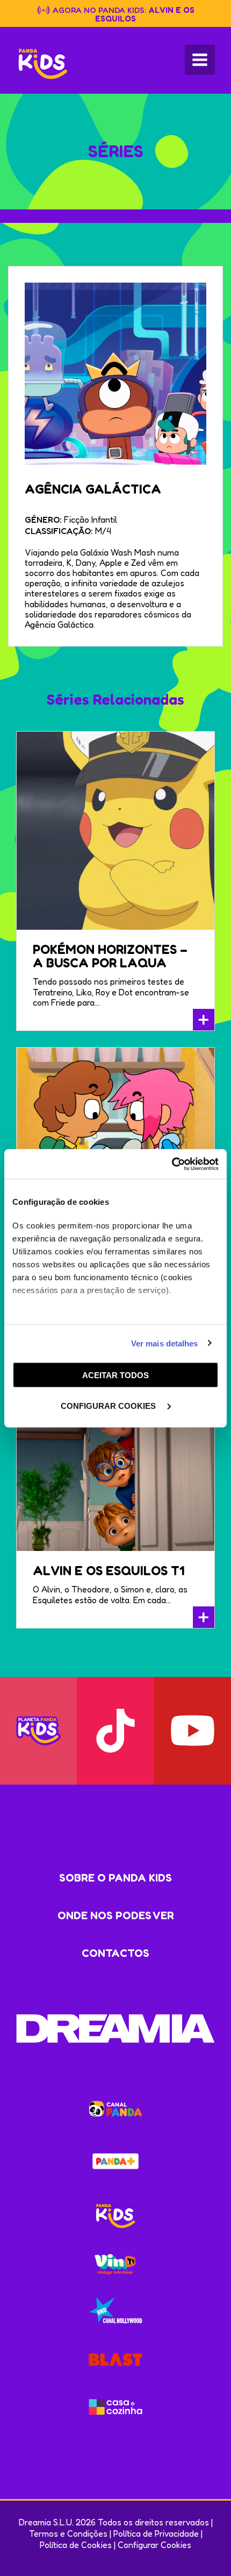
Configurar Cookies (154, 2545)
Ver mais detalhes (165, 1343)
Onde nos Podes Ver (116, 1915)
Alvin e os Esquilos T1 (109, 1571)
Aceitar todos (115, 1375)
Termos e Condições (68, 2533)
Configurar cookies (109, 1405)
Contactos (115, 1953)
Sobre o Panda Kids (115, 1878)
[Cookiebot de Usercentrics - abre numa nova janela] (172, 1164)
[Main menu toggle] (200, 60)
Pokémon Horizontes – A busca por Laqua (110, 956)
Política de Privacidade (156, 2533)
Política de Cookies (76, 2545)
